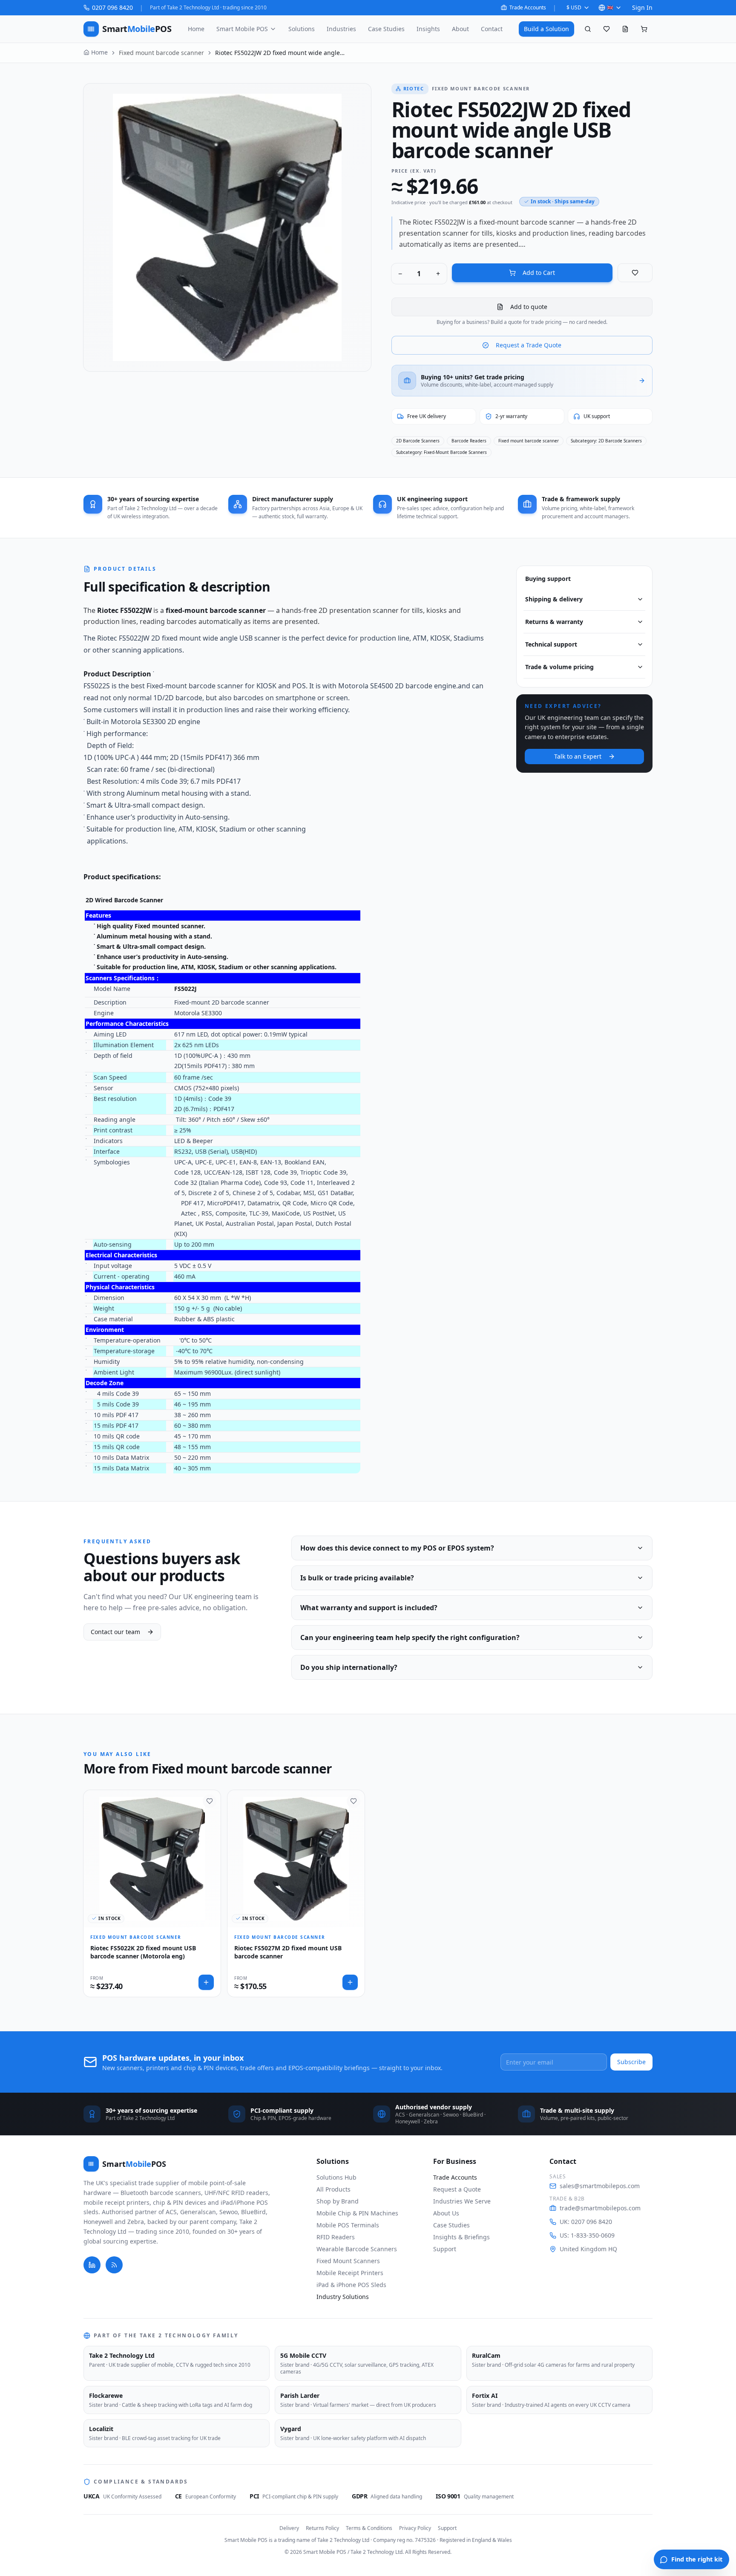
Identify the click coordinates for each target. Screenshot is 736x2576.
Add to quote (529, 307)
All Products (333, 2189)
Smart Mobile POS (242, 29)
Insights (428, 29)
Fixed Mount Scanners (348, 2261)
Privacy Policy (415, 2528)
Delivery (289, 2528)
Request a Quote (457, 2189)
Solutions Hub (336, 2177)
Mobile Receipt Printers (350, 2273)
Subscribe (631, 2062)
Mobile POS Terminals (348, 2225)
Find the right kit (697, 2559)
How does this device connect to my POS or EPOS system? (397, 1548)
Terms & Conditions (369, 2528)
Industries (341, 29)
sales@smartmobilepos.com (600, 2186)
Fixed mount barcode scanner (161, 53)
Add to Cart (539, 273)
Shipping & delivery (554, 599)
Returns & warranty (554, 622)
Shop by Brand (338, 2201)
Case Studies (386, 29)
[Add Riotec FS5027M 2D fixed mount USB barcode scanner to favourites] (354, 1801)
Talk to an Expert (578, 756)
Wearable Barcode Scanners (357, 2249)
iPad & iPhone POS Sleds (351, 2285)
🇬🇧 (610, 7)
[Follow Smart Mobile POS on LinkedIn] (92, 2265)
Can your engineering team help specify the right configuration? (410, 1637)
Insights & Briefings (461, 2237)
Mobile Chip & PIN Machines (357, 2213)
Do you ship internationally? (349, 1667)
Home (196, 29)
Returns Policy (322, 2528)
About (460, 29)
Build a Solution (546, 29)
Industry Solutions (343, 2297)
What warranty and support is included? (369, 1608)
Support (445, 2249)
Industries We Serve (462, 2201)
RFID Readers (336, 2237)
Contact (492, 29)
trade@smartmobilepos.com (600, 2208)
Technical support (551, 644)
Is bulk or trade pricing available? (357, 1578)
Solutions (302, 29)
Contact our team (115, 1632)
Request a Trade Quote (529, 345)
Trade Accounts (528, 8)
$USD (574, 7)
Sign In (642, 7)
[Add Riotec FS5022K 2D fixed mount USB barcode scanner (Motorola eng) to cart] (206, 1982)
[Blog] (114, 2265)
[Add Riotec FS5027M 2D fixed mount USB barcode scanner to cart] (350, 1982)
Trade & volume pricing (559, 667)
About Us (446, 2213)
